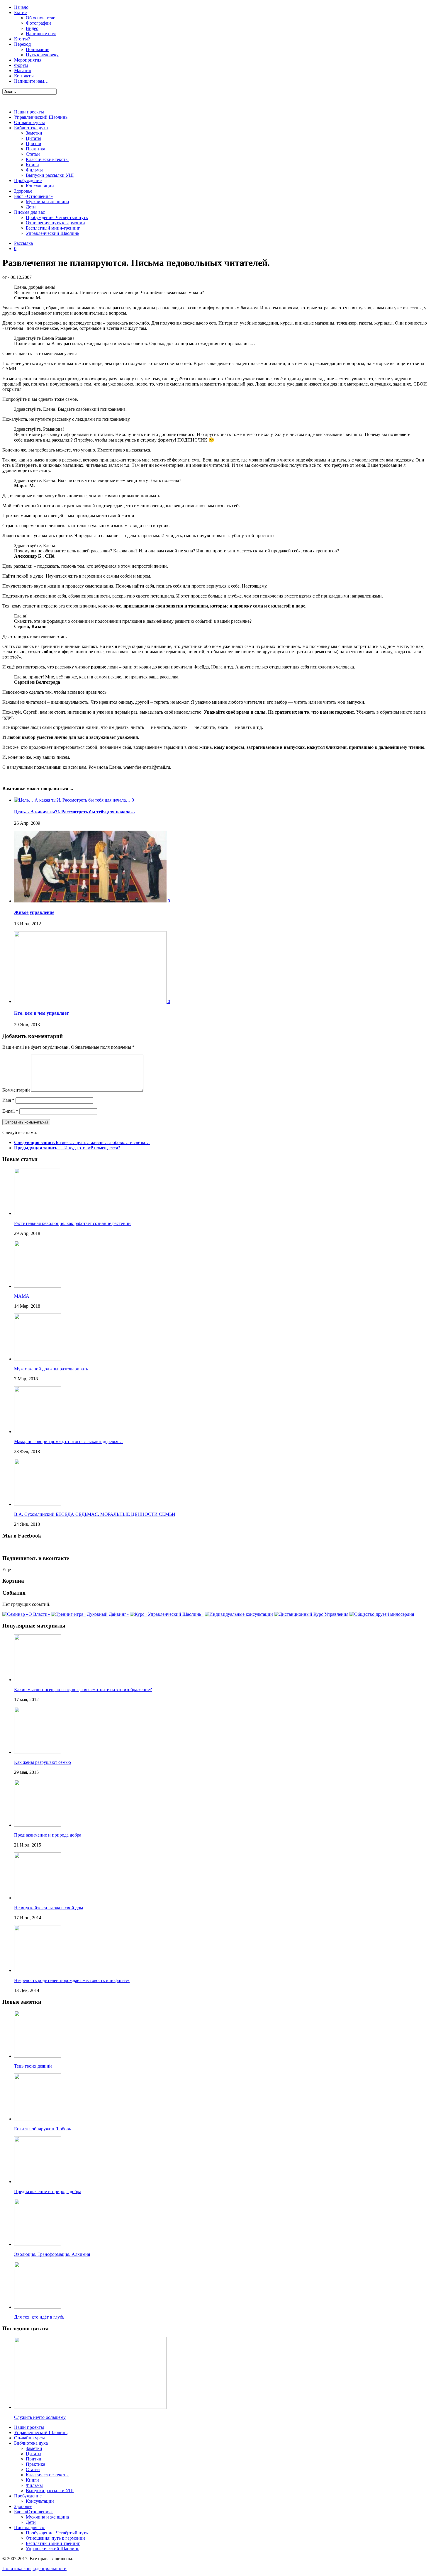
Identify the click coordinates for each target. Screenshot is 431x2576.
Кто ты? (22, 39)
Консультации (40, 186)
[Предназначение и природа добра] (38, 1825)
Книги (32, 165)
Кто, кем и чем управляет (41, 1013)
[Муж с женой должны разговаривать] (38, 1359)
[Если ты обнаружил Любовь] (38, 2119)
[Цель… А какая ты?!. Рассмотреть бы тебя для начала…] (73, 800)
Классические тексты (47, 159)
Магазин (23, 71)
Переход (22, 44)
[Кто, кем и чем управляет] (91, 1001)
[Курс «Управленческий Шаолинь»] (167, 1614)
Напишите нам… (31, 81)
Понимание (38, 49)
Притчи (34, 144)
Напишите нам (41, 34)
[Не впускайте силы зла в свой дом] (38, 1898)
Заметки (34, 133)
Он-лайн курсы (29, 122)
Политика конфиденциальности (34, 2569)
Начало (21, 7)
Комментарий (16, 1090)
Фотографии (38, 23)
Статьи (33, 154)
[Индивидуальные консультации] (239, 1614)
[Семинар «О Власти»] (26, 1614)
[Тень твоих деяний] (38, 2056)
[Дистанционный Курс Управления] (311, 1614)
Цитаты (34, 138)
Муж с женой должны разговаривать (51, 1369)
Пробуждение (28, 180)
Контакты (24, 76)
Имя (8, 1100)
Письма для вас (29, 212)
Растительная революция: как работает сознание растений (72, 1223)
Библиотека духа (31, 128)
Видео (32, 28)
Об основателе (40, 18)
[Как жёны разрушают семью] (38, 1752)
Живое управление (34, 912)
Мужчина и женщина (47, 202)
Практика (35, 149)
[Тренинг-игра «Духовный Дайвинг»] (90, 1614)
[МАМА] (38, 1286)
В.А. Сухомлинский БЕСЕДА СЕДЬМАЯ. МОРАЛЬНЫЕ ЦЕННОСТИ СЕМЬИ (95, 1514)
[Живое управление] (91, 901)
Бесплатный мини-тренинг (53, 228)
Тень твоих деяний (33, 2066)
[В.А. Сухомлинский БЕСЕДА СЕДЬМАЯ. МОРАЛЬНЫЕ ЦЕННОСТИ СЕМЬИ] (38, 1504)
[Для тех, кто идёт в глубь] (38, 2307)
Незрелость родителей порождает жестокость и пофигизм (72, 1980)
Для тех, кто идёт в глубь (39, 2317)
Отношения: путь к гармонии (55, 223)
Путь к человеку (42, 55)
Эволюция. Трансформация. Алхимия (52, 2254)
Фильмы (34, 170)
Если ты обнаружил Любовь (43, 2129)
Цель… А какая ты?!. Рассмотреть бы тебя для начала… (75, 812)
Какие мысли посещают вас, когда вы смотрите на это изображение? (83, 1690)
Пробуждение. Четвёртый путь (57, 217)
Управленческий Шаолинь (41, 117)
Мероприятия (28, 60)
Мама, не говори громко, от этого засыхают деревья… (68, 1441)
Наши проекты (29, 112)
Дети (31, 207)
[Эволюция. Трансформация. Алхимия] (38, 2244)
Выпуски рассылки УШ (50, 175)
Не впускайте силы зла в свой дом (49, 1908)
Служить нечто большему (40, 2417)
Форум (21, 65)
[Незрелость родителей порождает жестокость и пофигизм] (38, 1970)
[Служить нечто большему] (90, 2407)
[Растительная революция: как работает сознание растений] (38, 1213)
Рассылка (23, 243)
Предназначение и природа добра (48, 1835)
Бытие (20, 12)
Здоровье (23, 191)
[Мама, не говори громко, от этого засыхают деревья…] (38, 1432)
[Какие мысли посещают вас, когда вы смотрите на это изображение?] (38, 1680)
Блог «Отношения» (33, 196)
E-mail (10, 1111)
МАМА (22, 1296)
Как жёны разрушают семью (43, 1762)
